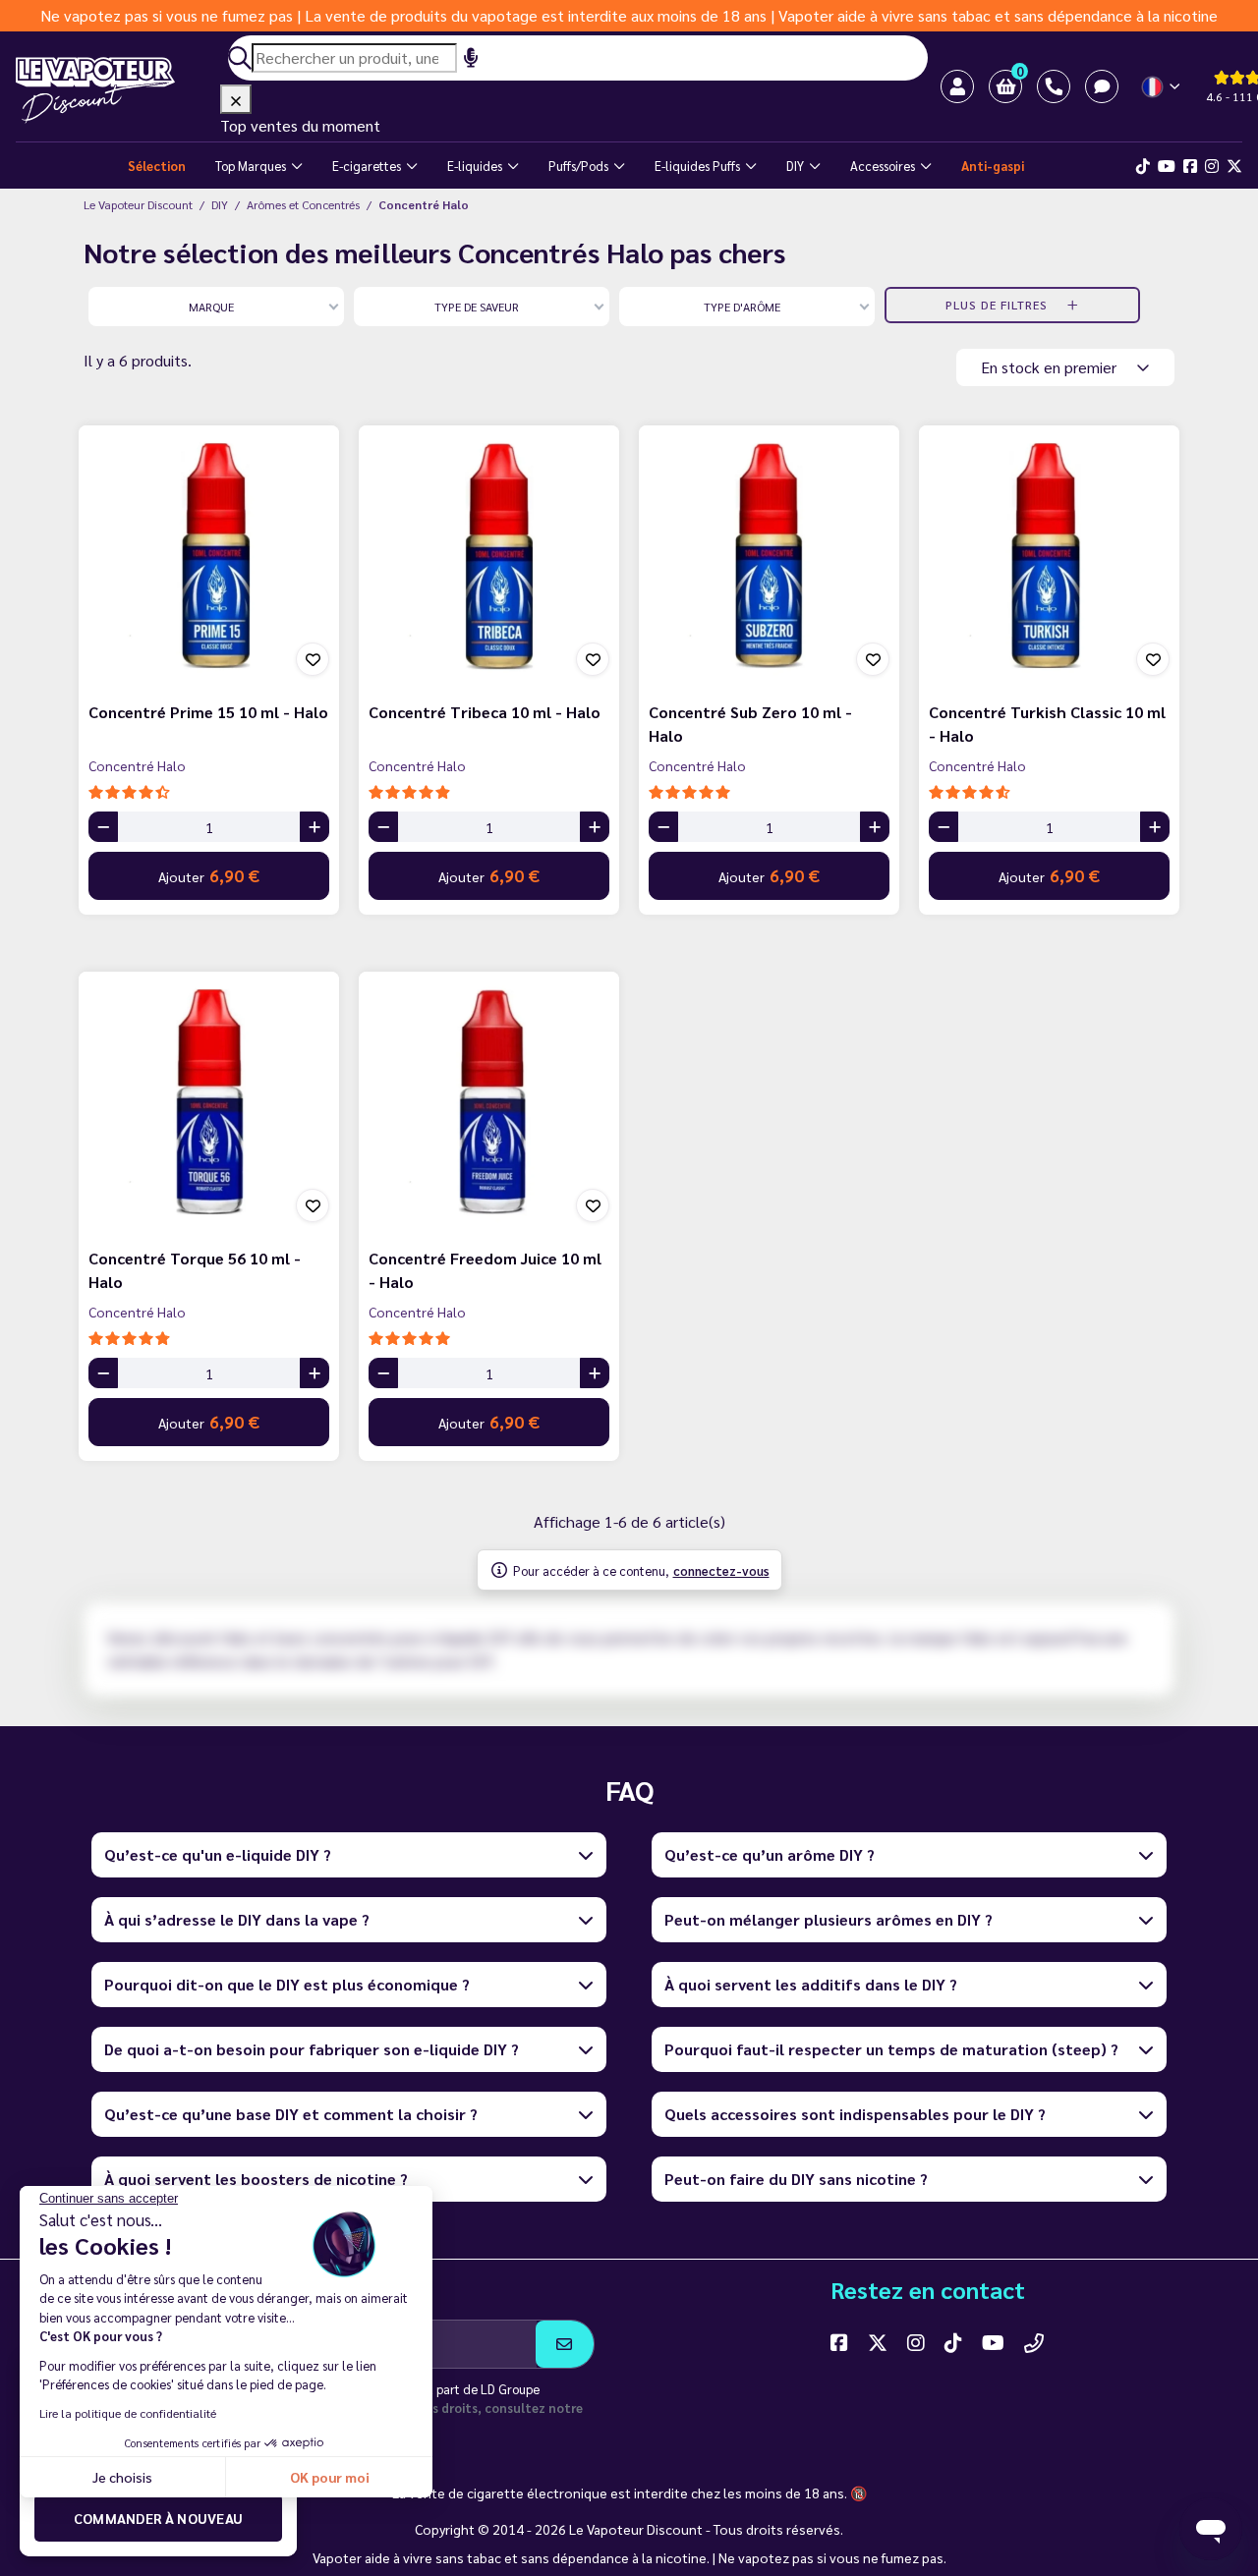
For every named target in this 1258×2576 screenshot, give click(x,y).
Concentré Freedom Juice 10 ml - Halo (485, 1270)
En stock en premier (1051, 367)
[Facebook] (1190, 166)
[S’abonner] (565, 2344)
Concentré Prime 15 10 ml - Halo (208, 712)
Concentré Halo (137, 765)
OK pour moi (330, 2477)
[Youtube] (1167, 166)
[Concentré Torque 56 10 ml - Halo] (209, 1102)
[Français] (1162, 87)
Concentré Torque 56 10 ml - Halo (195, 1270)
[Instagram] (1212, 166)
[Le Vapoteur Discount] (118, 90)
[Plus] (314, 827)
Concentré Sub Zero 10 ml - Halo (750, 724)
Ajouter (209, 875)
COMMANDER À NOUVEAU (159, 2518)
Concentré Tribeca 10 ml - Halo (485, 712)
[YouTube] (993, 2342)
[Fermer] (236, 99)
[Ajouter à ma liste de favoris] (313, 659)
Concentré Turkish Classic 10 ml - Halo (1047, 724)
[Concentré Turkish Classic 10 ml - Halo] (1049, 556)
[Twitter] (1234, 166)
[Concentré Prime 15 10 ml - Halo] (209, 556)
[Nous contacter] (1034, 2342)
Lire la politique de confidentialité (128, 2413)
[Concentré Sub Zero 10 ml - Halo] (769, 556)
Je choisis (122, 2477)
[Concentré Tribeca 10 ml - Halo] (489, 556)
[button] (1005, 86)
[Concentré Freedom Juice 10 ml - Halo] (489, 1102)
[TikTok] (1143, 166)
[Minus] (103, 827)
